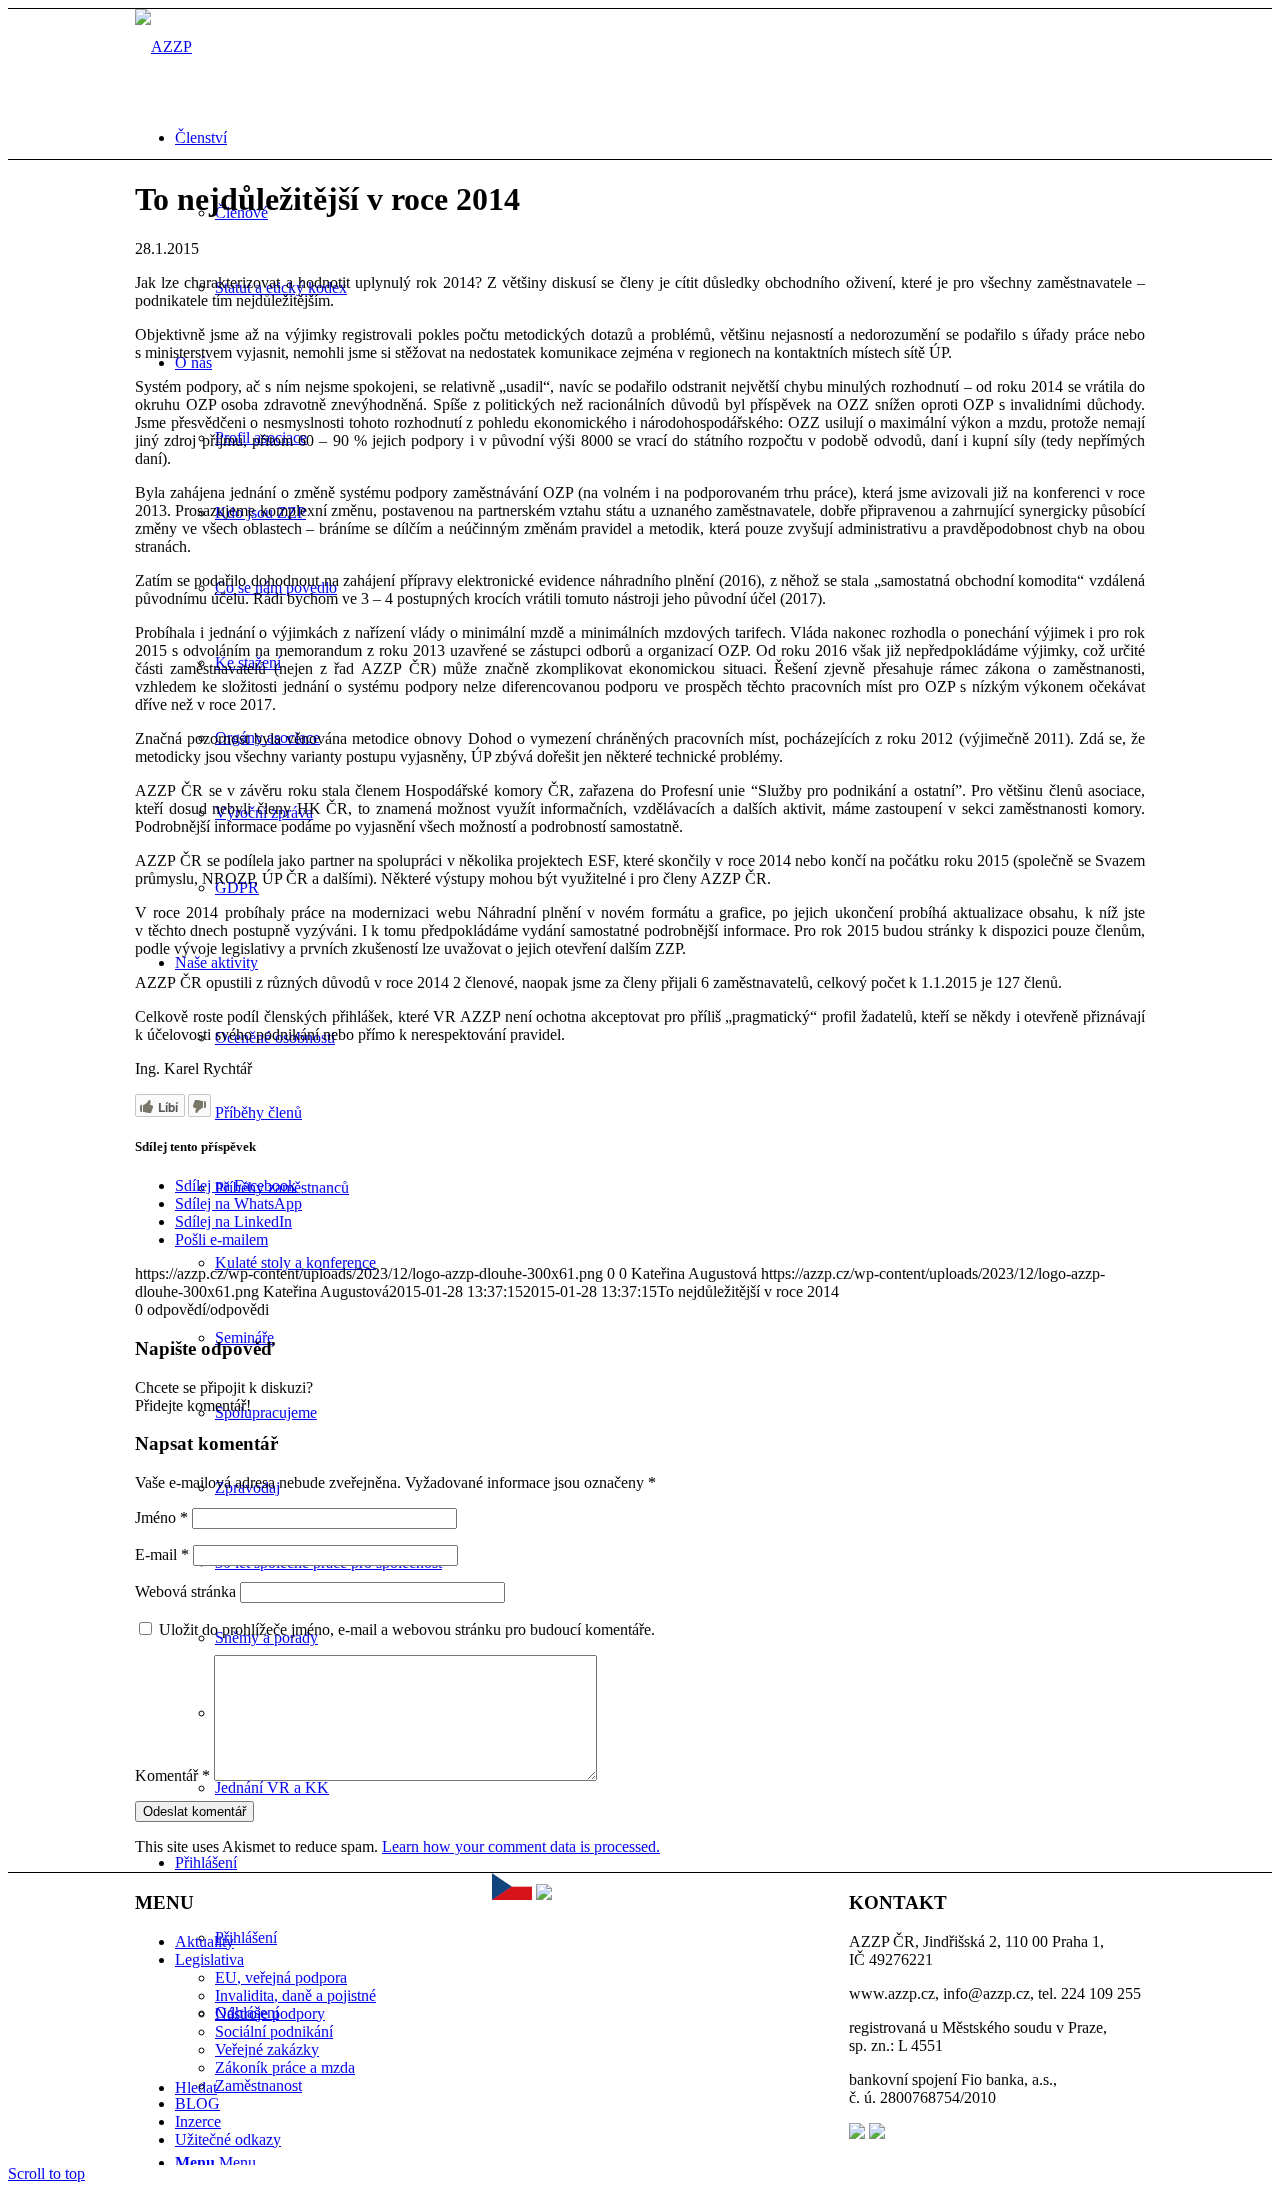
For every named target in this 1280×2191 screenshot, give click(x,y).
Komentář (172, 1775)
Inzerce (198, 2121)
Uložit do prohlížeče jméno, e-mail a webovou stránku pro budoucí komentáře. (407, 1629)
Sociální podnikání (274, 2031)
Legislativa (209, 1959)
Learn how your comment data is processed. (521, 1846)
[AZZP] (163, 46)
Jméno (161, 1517)
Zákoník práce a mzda (285, 2067)
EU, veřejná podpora (281, 1977)
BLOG (197, 2103)
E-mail (162, 1554)
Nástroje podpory (270, 2013)
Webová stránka (185, 1591)
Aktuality (204, 1941)
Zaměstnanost (258, 2085)
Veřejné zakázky (267, 2049)
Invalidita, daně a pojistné (295, 1995)
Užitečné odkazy (228, 2139)
